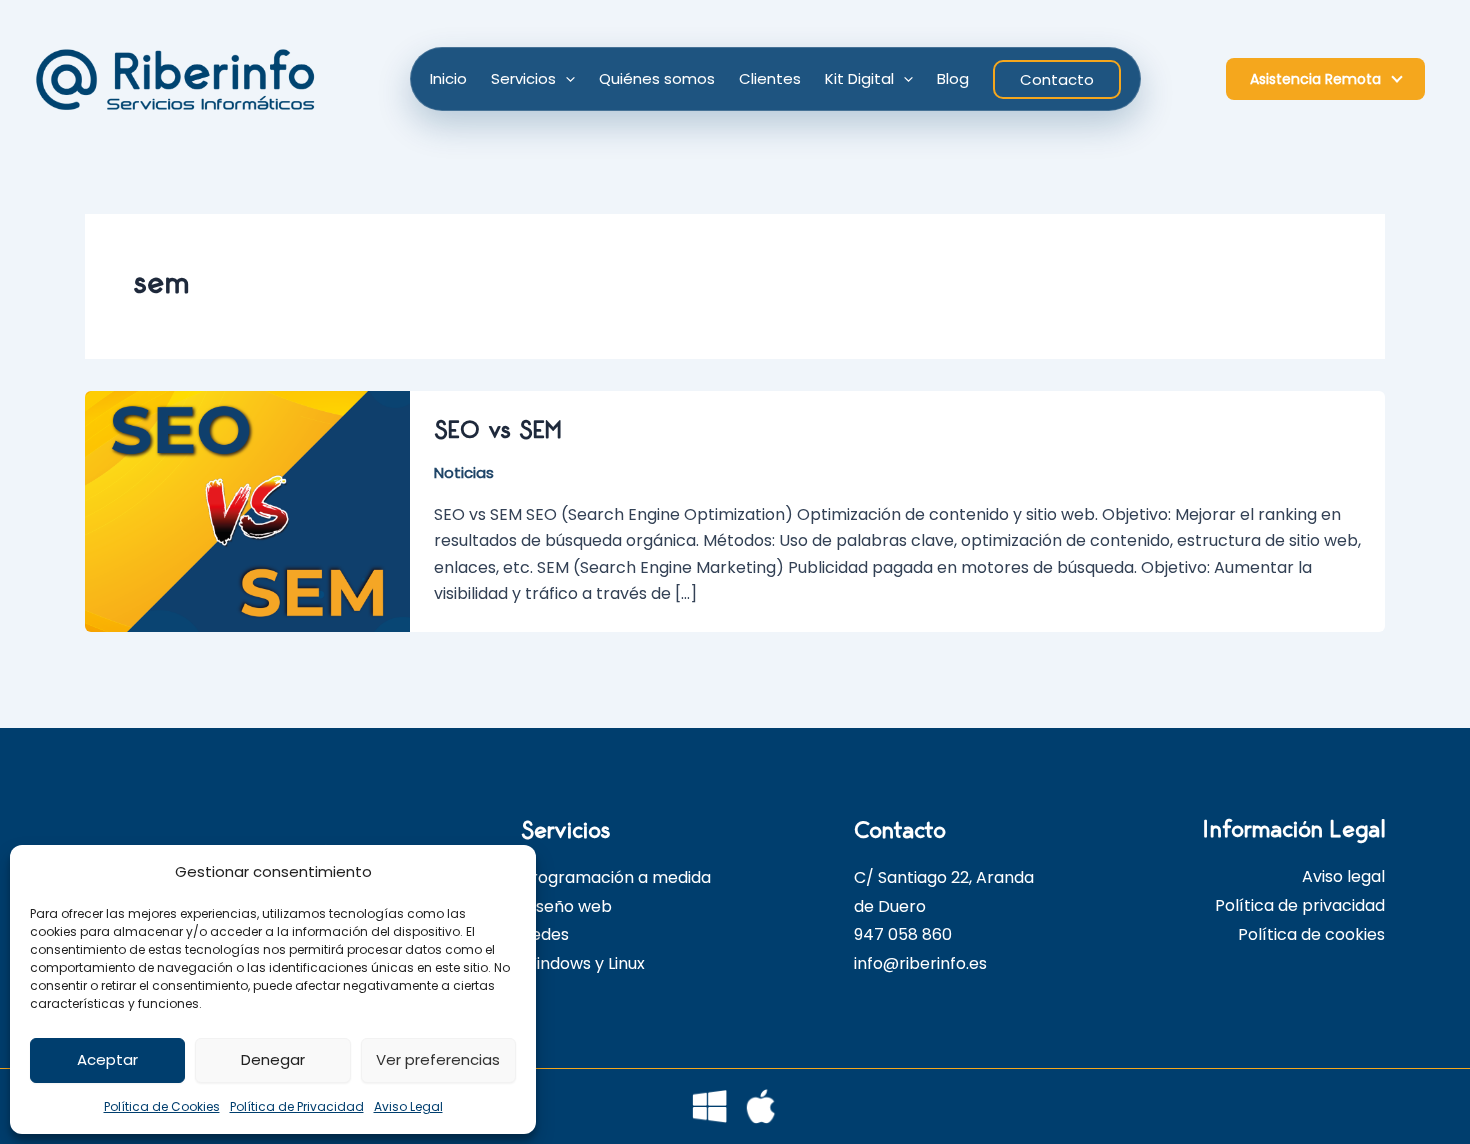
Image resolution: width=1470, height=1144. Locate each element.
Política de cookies (1311, 934)
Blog (953, 78)
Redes (545, 934)
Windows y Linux (583, 963)
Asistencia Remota (1315, 79)
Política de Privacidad (297, 1106)
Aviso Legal (408, 1106)
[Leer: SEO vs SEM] (247, 510)
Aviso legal (1343, 876)
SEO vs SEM (497, 430)
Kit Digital (859, 78)
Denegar (273, 1059)
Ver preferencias (438, 1059)
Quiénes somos (657, 78)
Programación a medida (616, 877)
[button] (565, 79)
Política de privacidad (1300, 905)
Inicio (448, 78)
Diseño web (566, 906)
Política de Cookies (162, 1106)
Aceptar (107, 1059)
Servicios (523, 78)
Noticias (464, 472)
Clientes (770, 78)
